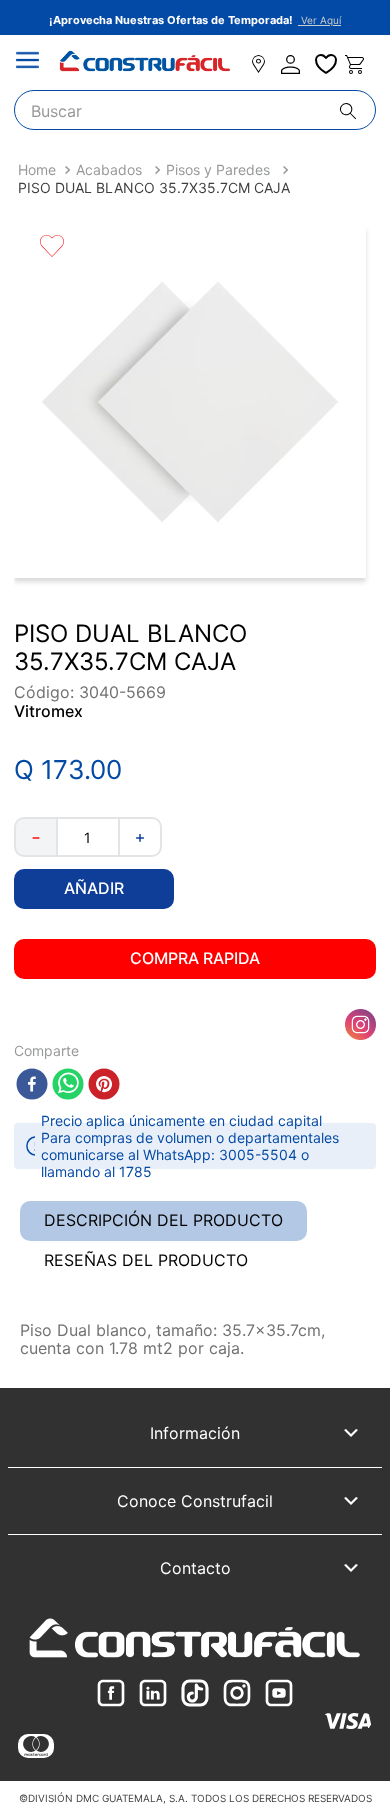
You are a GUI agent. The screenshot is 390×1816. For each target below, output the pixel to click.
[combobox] (195, 110)
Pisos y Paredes (218, 169)
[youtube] (279, 1694)
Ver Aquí (319, 20)
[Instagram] (237, 1694)
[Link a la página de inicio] (37, 170)
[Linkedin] (153, 1694)
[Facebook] (111, 1694)
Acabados (109, 169)
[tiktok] (195, 1694)
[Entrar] (292, 65)
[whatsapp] (68, 1085)
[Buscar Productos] (357, 111)
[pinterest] (104, 1085)
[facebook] (32, 1085)
